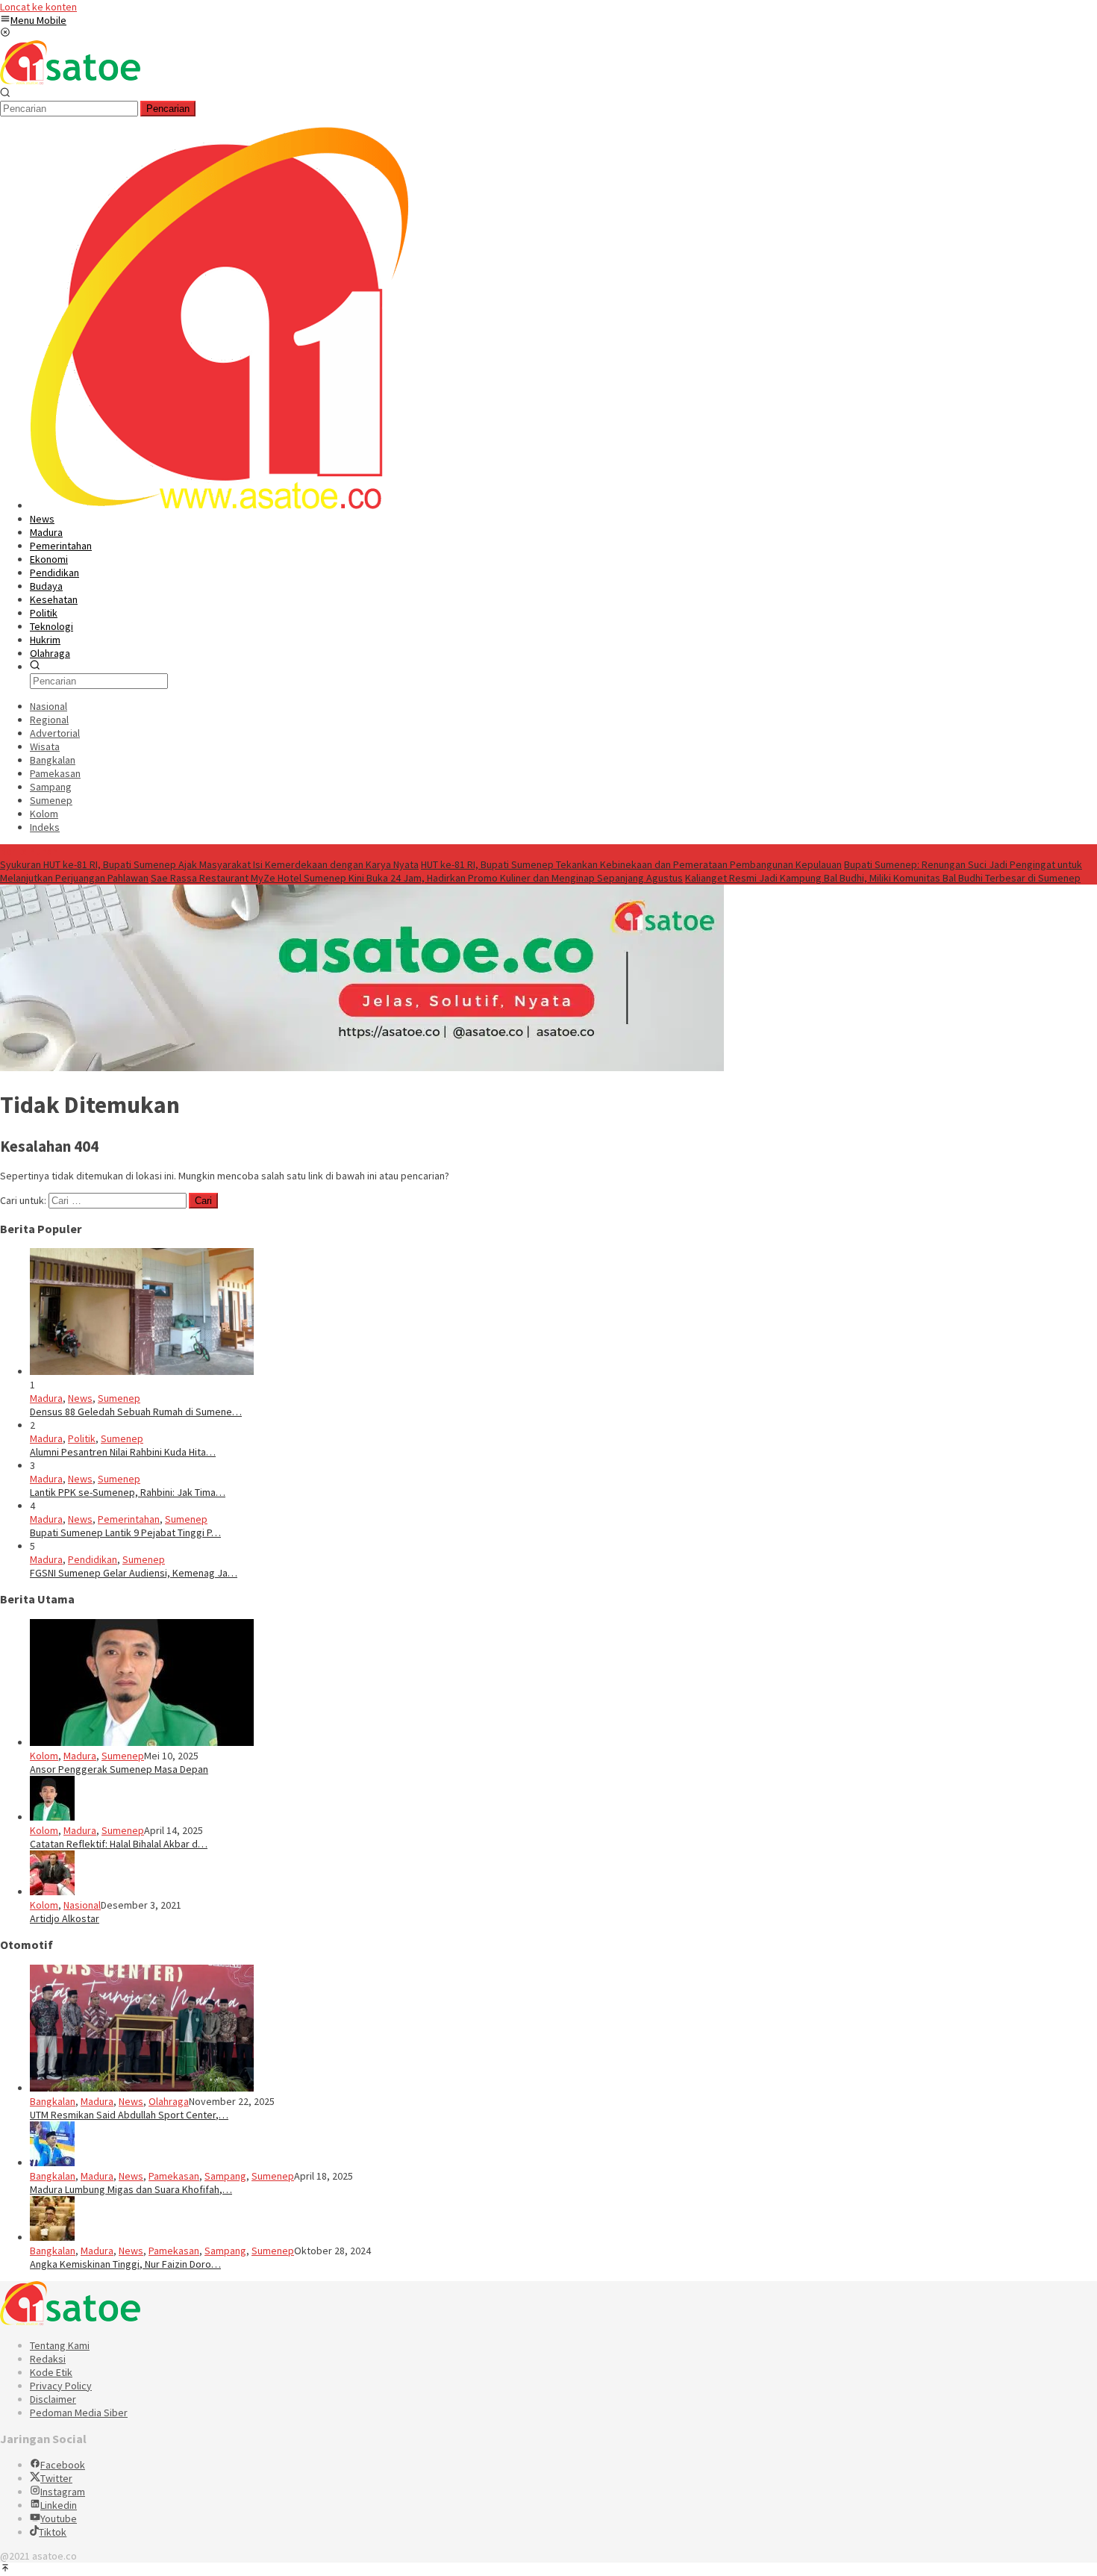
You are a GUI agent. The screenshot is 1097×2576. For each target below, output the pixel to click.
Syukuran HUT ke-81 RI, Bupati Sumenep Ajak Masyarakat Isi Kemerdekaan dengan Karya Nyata (209, 864)
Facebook (63, 2465)
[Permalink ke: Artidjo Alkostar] (52, 1892)
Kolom (44, 1756)
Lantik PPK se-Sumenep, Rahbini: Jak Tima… (128, 1492)
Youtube (59, 2519)
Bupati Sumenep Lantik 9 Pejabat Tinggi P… (125, 1532)
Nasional (82, 1905)
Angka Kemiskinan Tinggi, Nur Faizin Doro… (125, 2264)
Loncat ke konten (38, 7)
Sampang (225, 2176)
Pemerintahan (129, 1519)
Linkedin (59, 2505)
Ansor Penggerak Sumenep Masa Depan (119, 1769)
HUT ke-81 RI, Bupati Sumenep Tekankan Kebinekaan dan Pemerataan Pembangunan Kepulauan (631, 864)
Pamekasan (174, 2176)
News (80, 1398)
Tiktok (53, 2532)
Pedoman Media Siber (79, 2413)
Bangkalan (53, 2101)
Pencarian (168, 109)
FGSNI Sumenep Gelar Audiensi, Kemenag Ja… (134, 1573)
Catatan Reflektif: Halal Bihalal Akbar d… (119, 1844)
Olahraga (169, 2101)
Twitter (56, 2478)
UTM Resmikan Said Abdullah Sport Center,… (129, 2115)
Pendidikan (93, 1559)
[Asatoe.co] (70, 81)
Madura (46, 1398)
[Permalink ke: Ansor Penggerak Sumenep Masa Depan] (142, 1742)
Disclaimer (53, 2399)
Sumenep (119, 1398)
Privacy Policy (61, 2386)
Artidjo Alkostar (65, 1918)
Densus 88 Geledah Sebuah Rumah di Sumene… (136, 1412)
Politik (82, 1438)
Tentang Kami (60, 2345)
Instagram (63, 2492)
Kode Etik (51, 2372)
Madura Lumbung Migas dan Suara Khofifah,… (131, 2189)
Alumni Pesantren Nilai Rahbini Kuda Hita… (123, 1452)
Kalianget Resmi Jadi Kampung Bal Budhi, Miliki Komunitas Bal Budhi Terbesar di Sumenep (883, 878)
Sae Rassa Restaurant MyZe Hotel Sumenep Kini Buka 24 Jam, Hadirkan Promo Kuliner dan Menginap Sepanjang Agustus (417, 878)
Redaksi (48, 2359)
